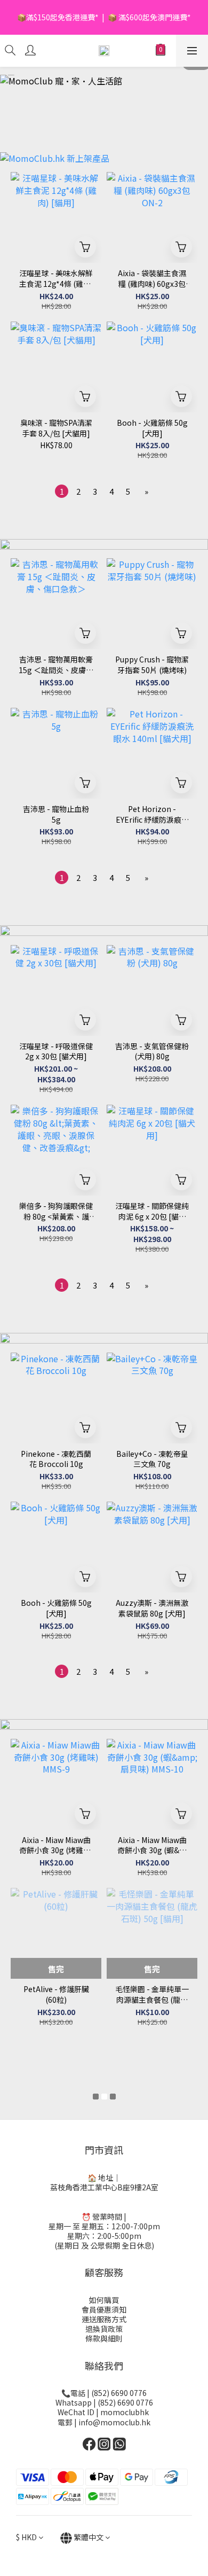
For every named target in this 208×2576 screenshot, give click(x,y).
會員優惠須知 (104, 2309)
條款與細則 (104, 2338)
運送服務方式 (104, 2319)
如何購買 (104, 2300)
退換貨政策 (104, 2329)
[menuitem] (62, 491)
